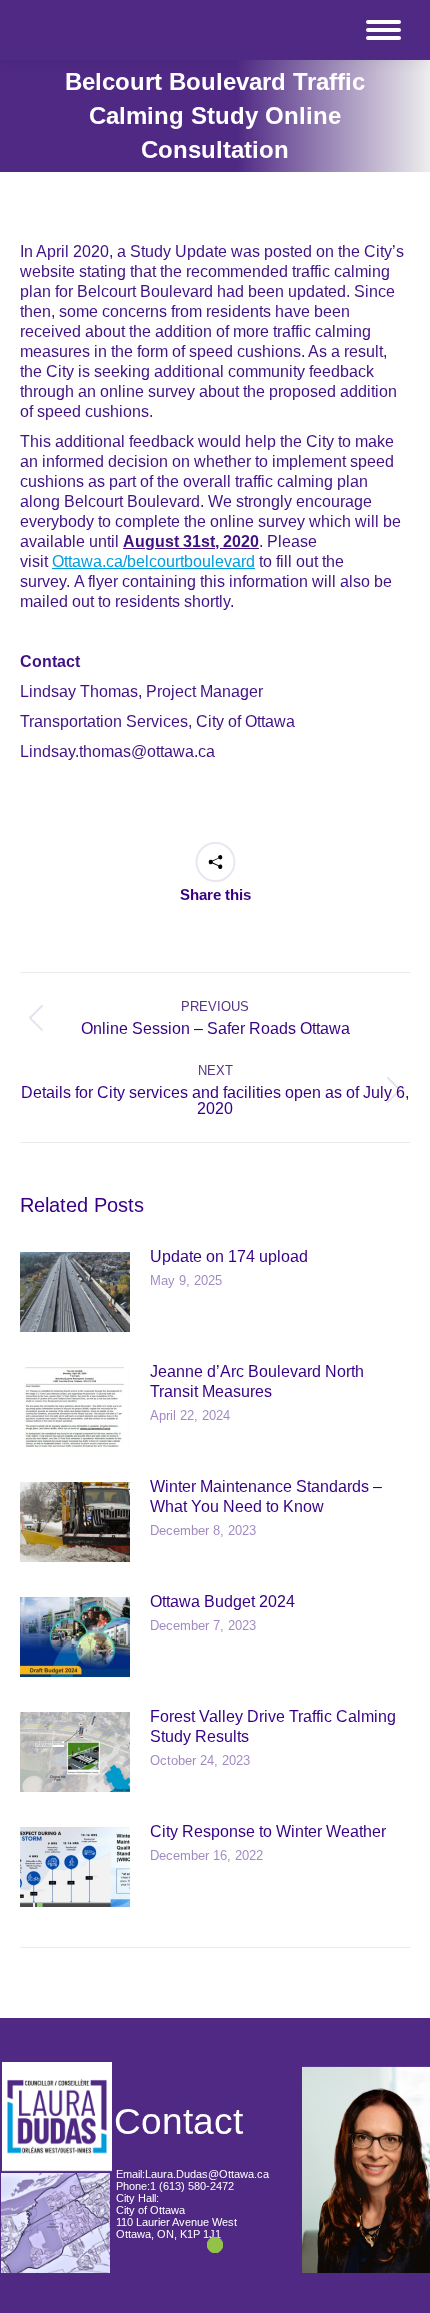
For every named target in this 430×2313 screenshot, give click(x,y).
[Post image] (75, 1292)
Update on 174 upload (229, 1256)
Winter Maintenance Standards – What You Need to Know (266, 1496)
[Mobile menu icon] (383, 30)
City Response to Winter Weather (268, 1831)
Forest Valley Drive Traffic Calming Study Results (273, 1726)
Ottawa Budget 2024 (222, 1601)
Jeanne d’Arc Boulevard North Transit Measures (257, 1381)
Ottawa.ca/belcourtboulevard (153, 561)
